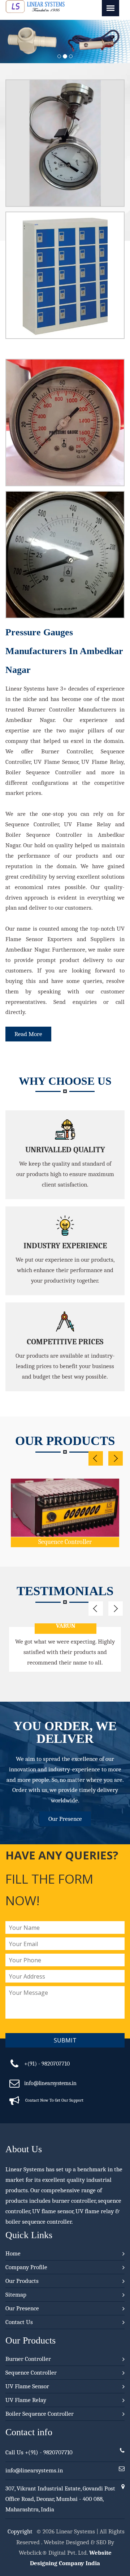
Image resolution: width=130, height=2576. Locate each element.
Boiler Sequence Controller (40, 2414)
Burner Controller (28, 2359)
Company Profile (26, 2267)
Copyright (20, 2531)
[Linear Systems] (35, 11)
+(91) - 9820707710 (47, 2064)
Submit (65, 2040)
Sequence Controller (65, 1542)
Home (13, 2253)
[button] (10, 42)
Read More (28, 1034)
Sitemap (16, 2295)
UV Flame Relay (26, 2400)
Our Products (22, 2281)
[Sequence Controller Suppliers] (65, 1491)
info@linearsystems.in (50, 2083)
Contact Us (19, 2322)
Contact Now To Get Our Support (54, 2100)
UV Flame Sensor (27, 2386)
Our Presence (65, 1819)
